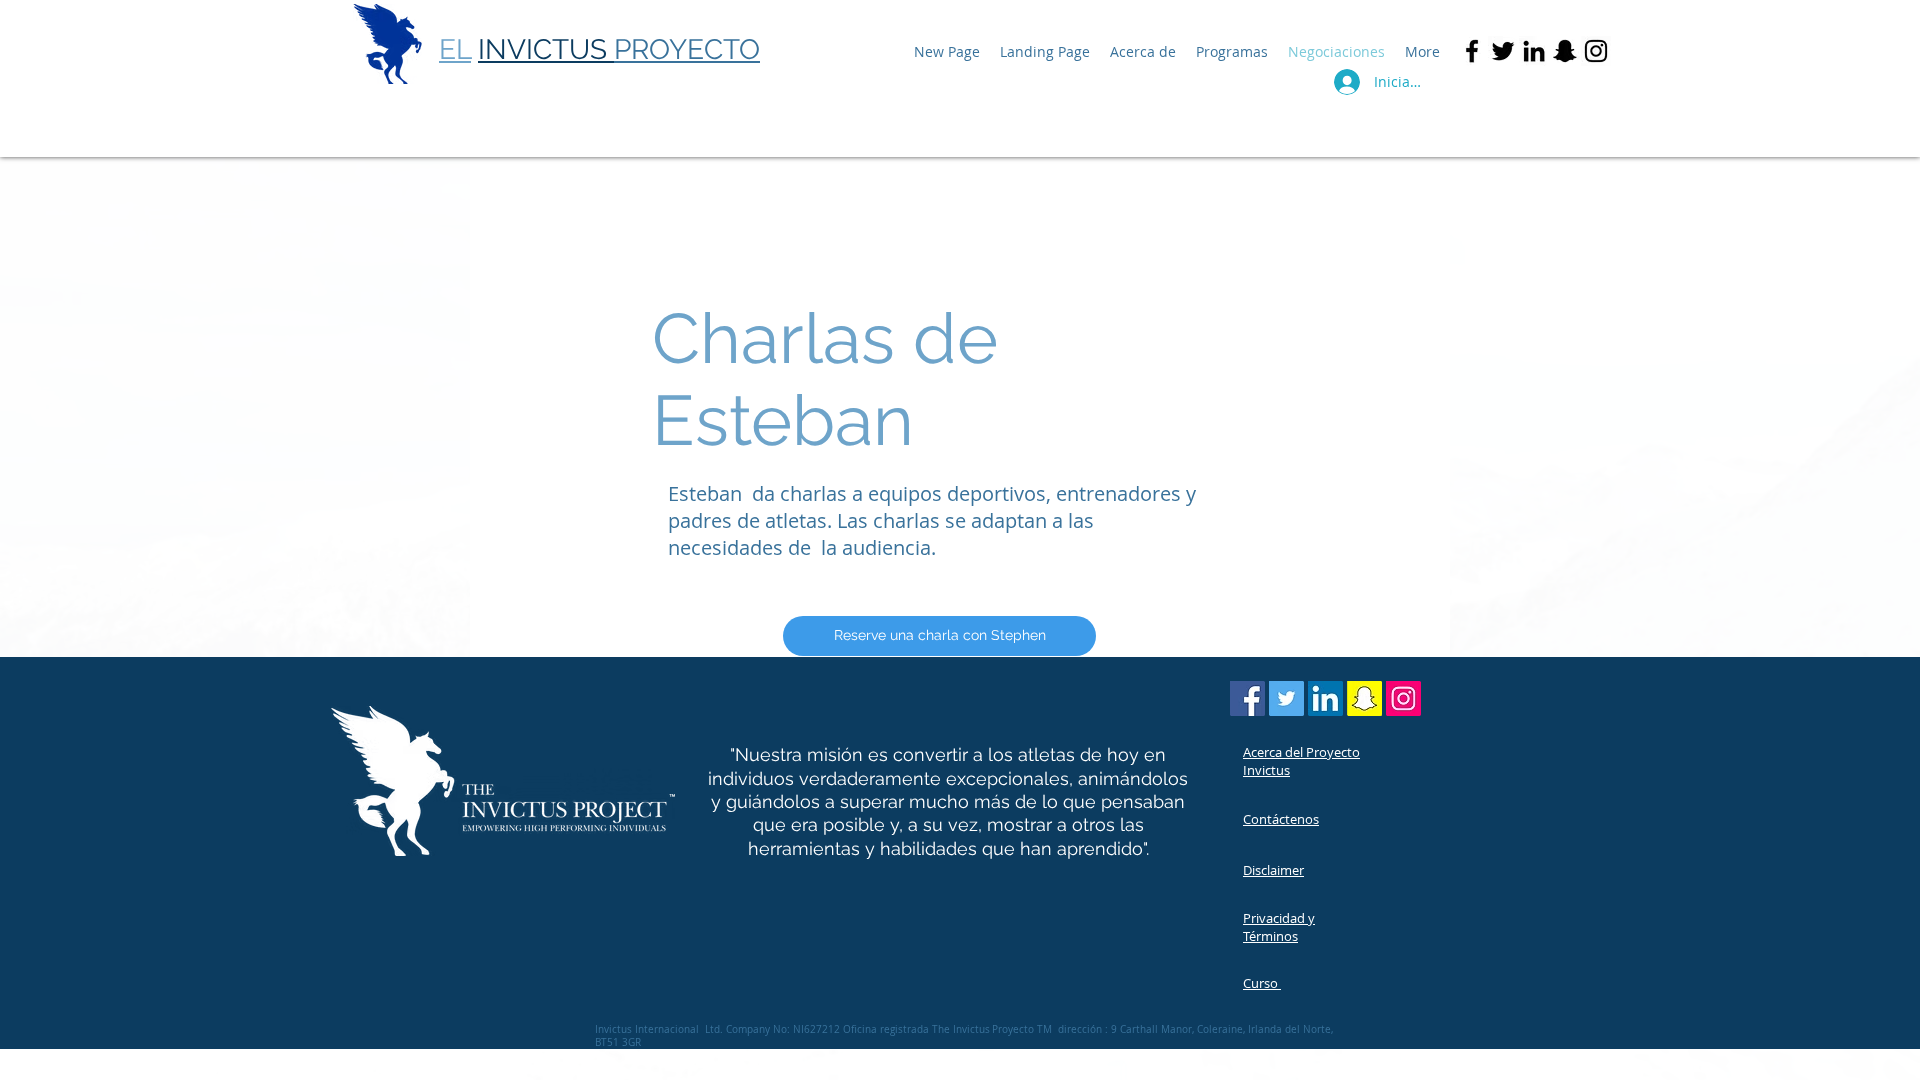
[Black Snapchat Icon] (1565, 51)
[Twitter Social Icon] (1286, 698)
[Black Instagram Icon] (1596, 51)
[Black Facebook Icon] (1472, 51)
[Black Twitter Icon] (1503, 51)
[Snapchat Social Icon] (1364, 698)
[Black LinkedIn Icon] (1534, 51)
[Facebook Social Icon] (1247, 698)
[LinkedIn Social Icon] (1325, 698)
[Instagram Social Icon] (1403, 698)
